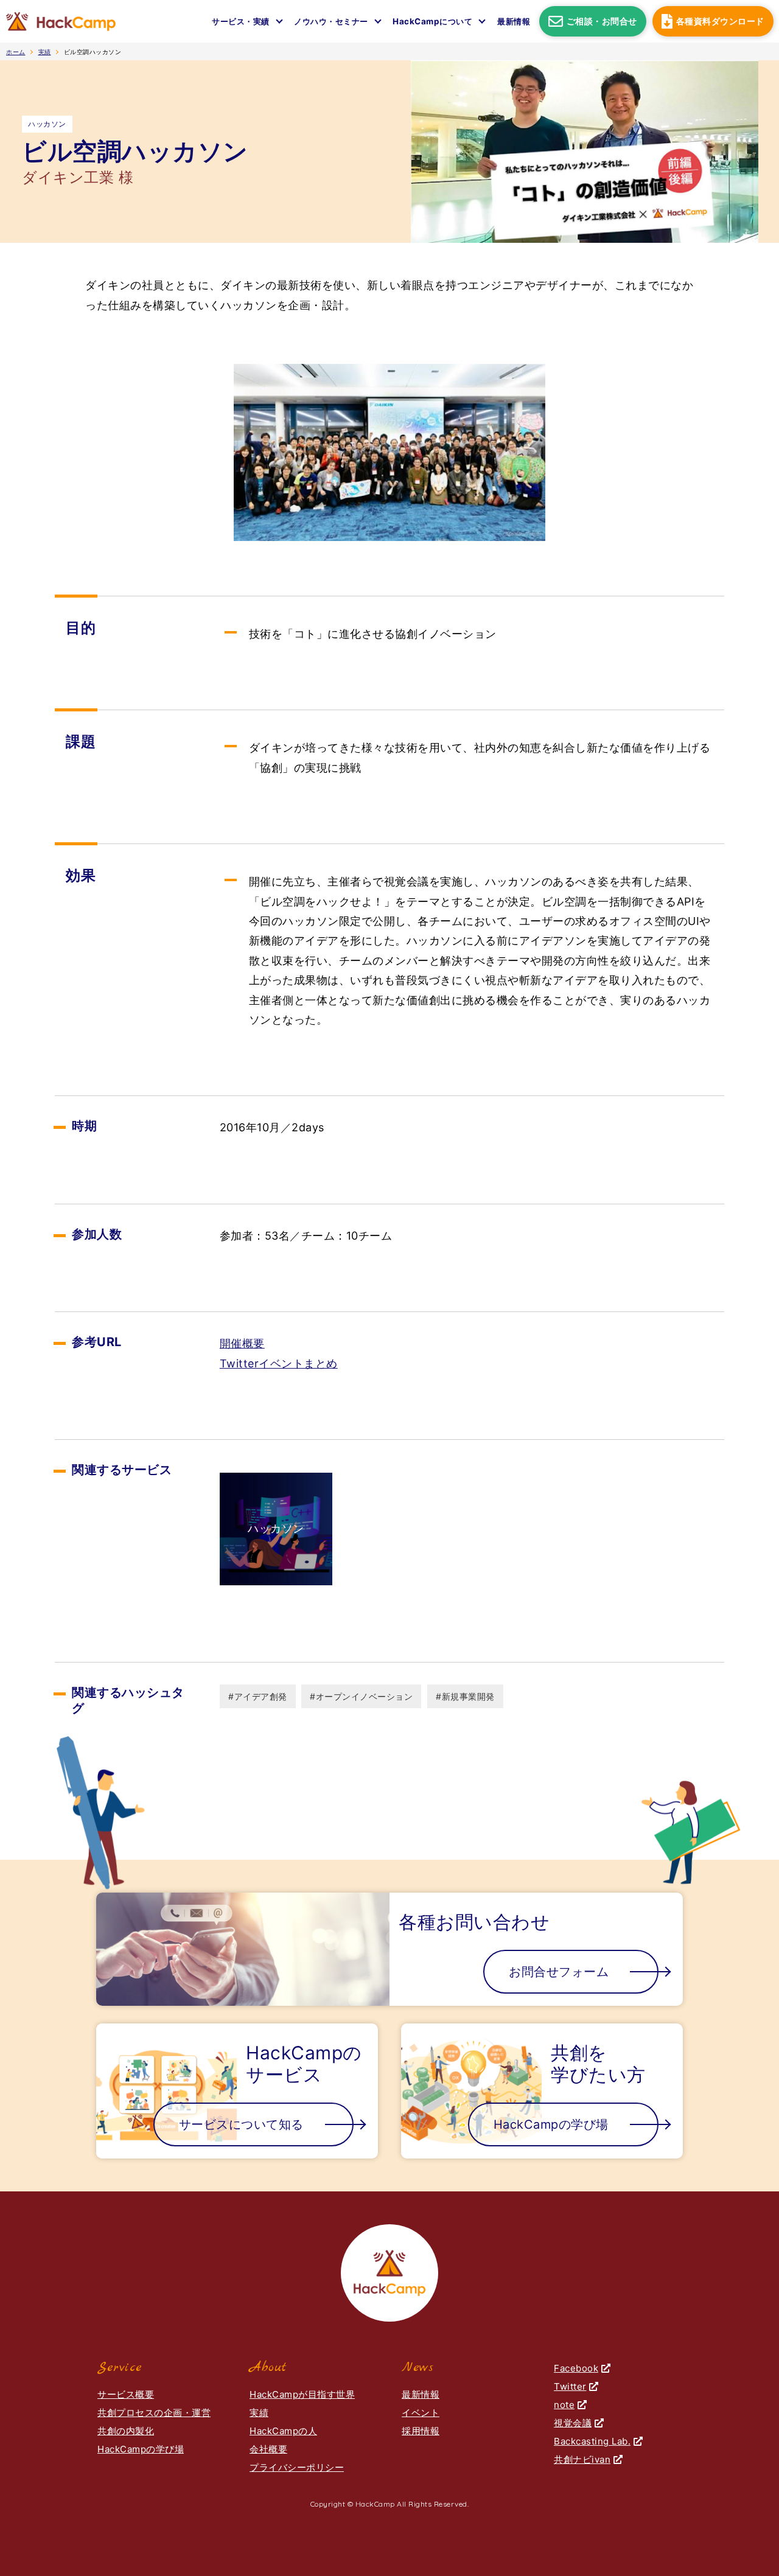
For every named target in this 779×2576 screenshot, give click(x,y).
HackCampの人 (283, 2431)
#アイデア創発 (258, 1696)
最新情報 (514, 21)
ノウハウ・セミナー (331, 21)
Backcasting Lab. (592, 2441)
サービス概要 (126, 2394)
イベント (421, 2413)
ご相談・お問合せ (602, 21)
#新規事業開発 (465, 1696)
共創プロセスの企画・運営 (154, 2413)
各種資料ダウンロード (720, 21)
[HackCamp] (61, 21)
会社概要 (268, 2449)
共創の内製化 (126, 2431)
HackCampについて (432, 21)
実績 (45, 52)
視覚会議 (573, 2423)
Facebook (576, 2368)
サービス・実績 (241, 21)
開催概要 (242, 1343)
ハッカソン (47, 124)
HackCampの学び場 (141, 2449)
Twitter (570, 2386)
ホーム (16, 52)
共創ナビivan (582, 2459)
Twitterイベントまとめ (279, 1363)
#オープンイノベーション (361, 1696)
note (564, 2405)
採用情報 (421, 2431)
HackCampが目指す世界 (302, 2394)
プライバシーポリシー (297, 2467)
